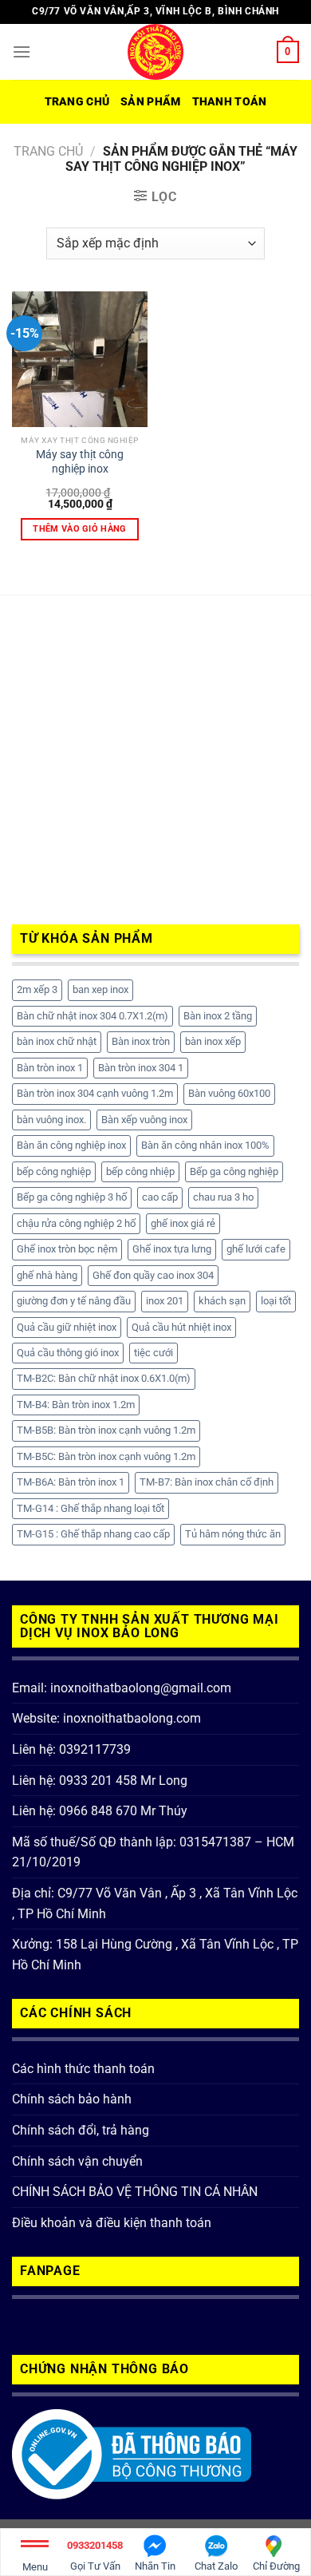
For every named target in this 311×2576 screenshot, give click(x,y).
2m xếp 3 (37, 989)
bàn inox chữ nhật (57, 1041)
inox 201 (165, 1301)
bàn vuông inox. (51, 1120)
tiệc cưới (154, 1353)
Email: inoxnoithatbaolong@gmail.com (122, 1688)
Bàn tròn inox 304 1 (141, 1068)
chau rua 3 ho (223, 1197)
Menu (35, 2567)
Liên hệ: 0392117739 (71, 1749)
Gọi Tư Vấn (95, 2556)
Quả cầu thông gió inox (68, 1353)
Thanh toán (230, 102)
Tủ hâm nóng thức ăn (233, 1534)
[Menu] (22, 51)
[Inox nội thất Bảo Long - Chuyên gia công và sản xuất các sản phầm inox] (155, 52)
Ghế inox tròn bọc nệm (67, 1249)
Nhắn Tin (155, 2566)
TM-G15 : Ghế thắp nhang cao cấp (93, 1534)
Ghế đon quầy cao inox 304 (153, 1275)
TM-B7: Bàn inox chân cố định (207, 1482)
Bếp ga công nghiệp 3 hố (72, 1197)
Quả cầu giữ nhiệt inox (67, 1327)
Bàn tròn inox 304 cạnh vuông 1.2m (95, 1093)
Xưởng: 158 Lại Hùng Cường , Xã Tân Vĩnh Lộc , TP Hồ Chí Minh (155, 1955)
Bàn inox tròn (141, 1041)
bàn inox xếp (213, 1041)
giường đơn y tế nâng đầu (74, 1301)
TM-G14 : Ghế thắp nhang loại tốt (91, 1508)
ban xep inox (100, 989)
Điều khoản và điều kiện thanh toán (112, 2223)
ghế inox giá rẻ (183, 1223)
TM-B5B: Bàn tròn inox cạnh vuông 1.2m (106, 1430)
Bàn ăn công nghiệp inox (71, 1145)
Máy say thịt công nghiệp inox (80, 461)
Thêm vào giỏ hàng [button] (80, 529)
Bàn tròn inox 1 (50, 1068)
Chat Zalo (216, 2566)
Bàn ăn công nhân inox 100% (205, 1145)
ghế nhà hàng (47, 1275)
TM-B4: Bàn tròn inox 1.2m (76, 1405)
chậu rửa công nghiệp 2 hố (76, 1223)
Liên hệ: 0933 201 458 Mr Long (100, 1781)
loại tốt (276, 1301)
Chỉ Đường (276, 2566)
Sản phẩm (150, 102)
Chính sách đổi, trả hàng (81, 2130)
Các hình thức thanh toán (83, 2069)
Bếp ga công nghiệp (234, 1171)
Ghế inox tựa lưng (172, 1249)
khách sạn (222, 1301)
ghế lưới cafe (256, 1249)
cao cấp (160, 1197)
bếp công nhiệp (140, 1171)
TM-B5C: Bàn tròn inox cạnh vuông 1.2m (106, 1456)
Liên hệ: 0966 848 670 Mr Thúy (100, 1811)
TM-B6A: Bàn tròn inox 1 (71, 1482)
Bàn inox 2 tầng (218, 1016)
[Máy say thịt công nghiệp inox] (80, 359)
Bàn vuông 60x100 (229, 1093)
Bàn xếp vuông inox (144, 1120)
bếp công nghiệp (54, 1171)
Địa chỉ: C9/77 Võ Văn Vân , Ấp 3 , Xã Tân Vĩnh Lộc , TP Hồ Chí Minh (155, 1903)
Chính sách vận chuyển (77, 2161)
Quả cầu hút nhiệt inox (181, 1327)
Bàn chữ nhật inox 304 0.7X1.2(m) (93, 1016)
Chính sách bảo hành (72, 2099)
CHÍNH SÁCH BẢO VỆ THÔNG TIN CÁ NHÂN (135, 2192)
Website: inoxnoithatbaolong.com (106, 1718)
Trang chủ (77, 102)
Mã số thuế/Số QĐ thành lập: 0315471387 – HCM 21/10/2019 (153, 1852)
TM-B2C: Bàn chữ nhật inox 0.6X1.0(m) (104, 1378)
